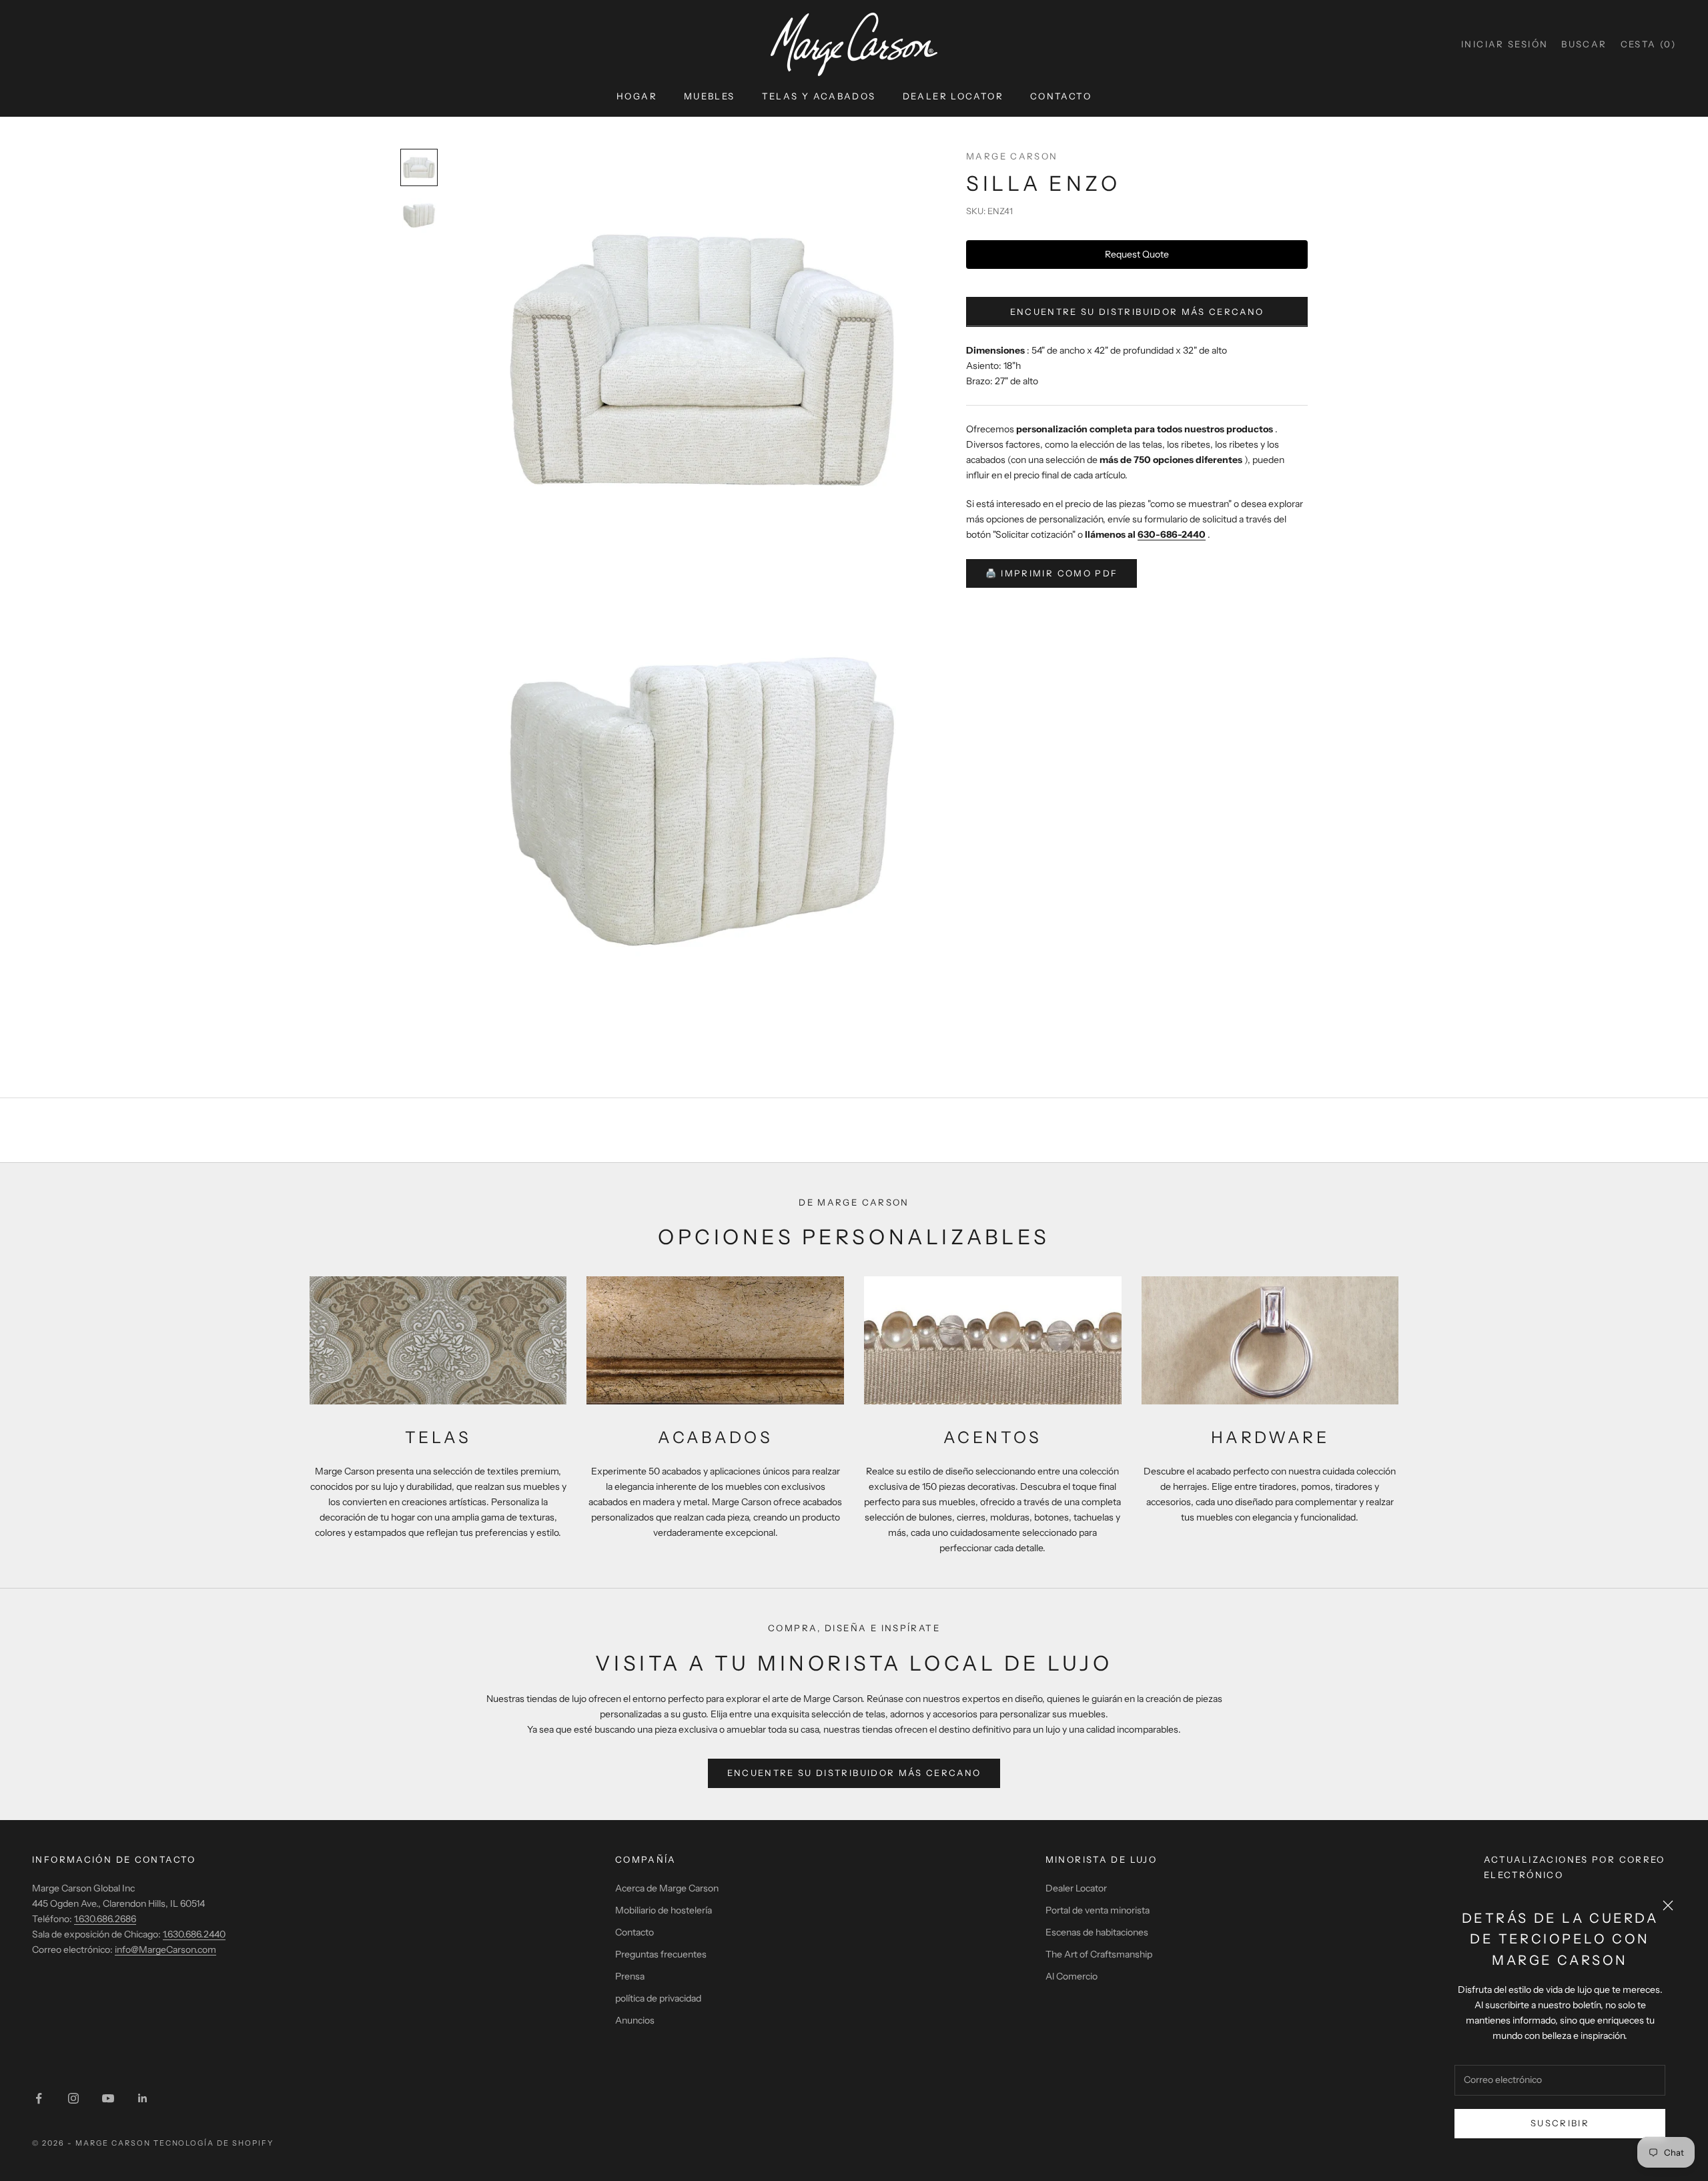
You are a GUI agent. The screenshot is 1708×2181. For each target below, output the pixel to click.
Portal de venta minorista (1098, 1910)
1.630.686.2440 (194, 1934)
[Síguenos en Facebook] (39, 2098)
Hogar (637, 96)
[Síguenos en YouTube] (108, 2098)
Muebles (710, 96)
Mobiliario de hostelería (664, 1910)
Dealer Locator (953, 96)
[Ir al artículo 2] (419, 215)
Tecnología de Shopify (214, 2143)
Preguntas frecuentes (661, 1954)
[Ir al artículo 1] (419, 167)
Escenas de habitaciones (1097, 1932)
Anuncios (635, 2020)
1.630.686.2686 (105, 1919)
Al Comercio (1072, 1976)
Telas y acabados (819, 96)
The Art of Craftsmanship (1099, 1954)
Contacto (1061, 96)
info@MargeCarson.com (165, 1949)
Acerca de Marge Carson (667, 1888)
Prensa (630, 1976)
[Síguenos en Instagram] (73, 2098)
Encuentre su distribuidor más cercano (1137, 312)
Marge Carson (1012, 156)
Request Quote (1137, 254)
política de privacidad (658, 1998)
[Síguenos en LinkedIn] (143, 2098)
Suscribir (1560, 2123)
